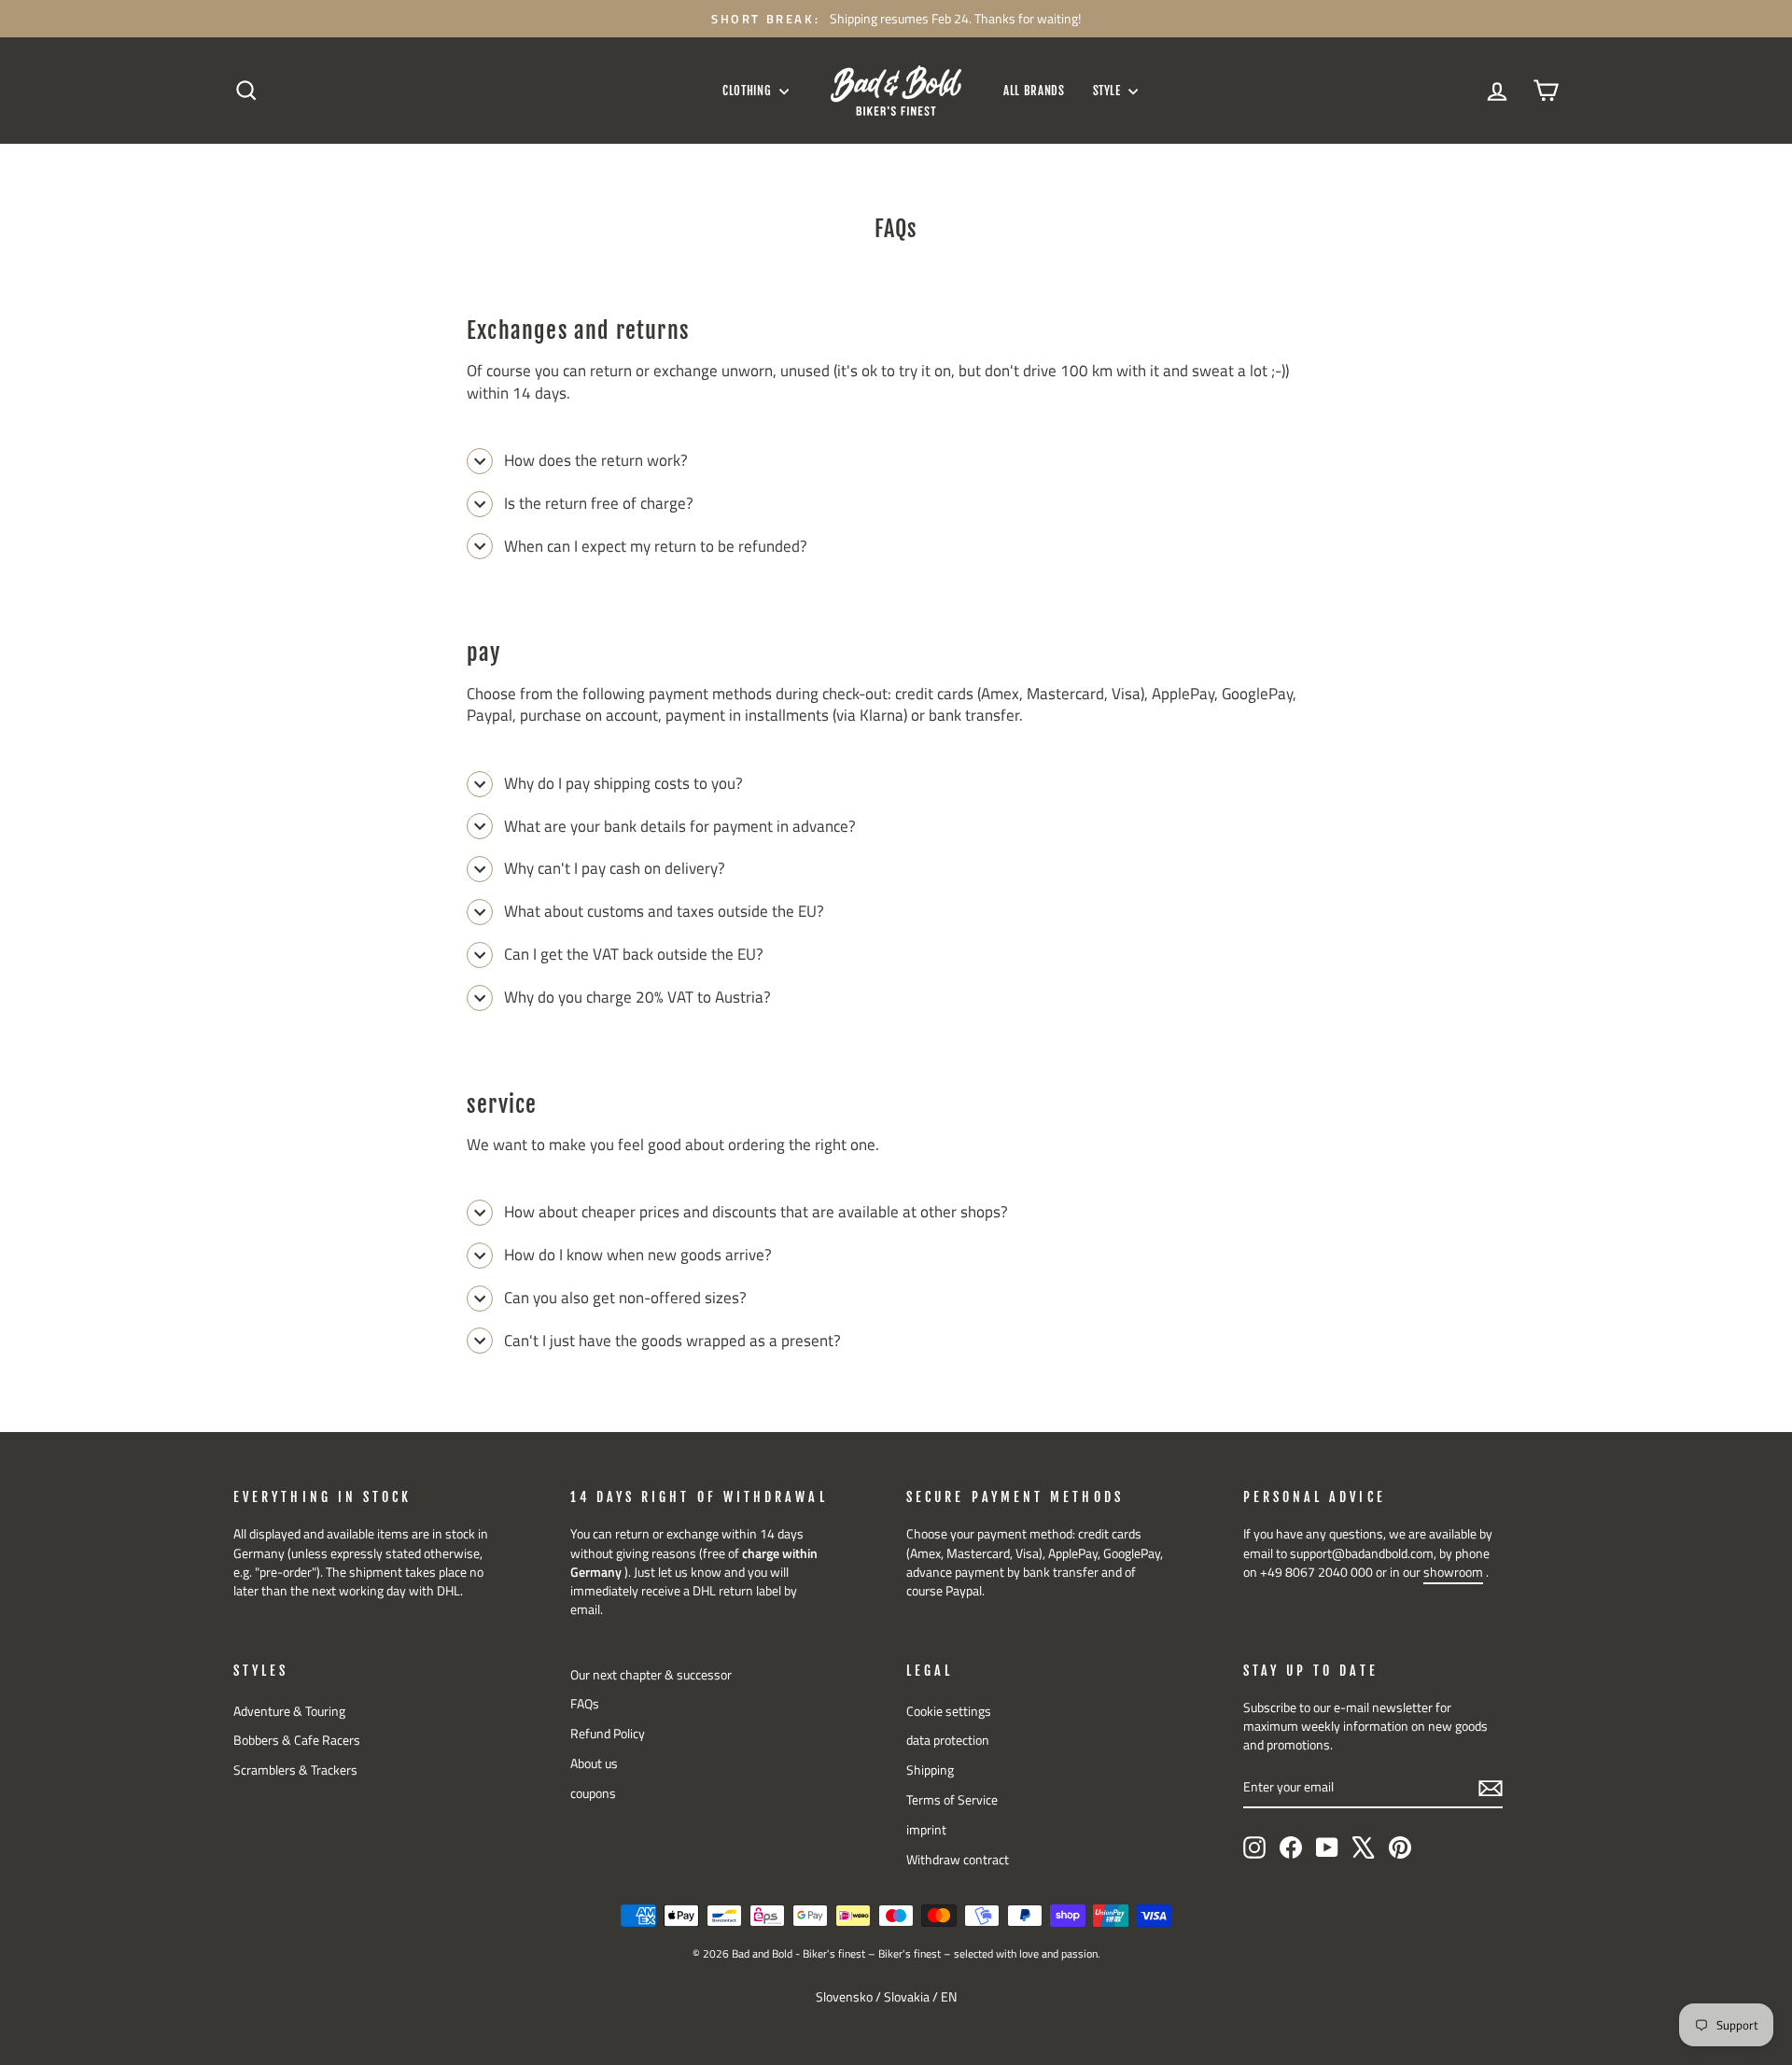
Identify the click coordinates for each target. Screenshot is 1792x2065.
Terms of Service (952, 1800)
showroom (1453, 1572)
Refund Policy (608, 1734)
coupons (593, 1793)
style (1109, 91)
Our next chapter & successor (651, 1675)
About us (594, 1763)
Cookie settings (949, 1711)
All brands (1034, 91)
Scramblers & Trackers (295, 1770)
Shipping (930, 1770)
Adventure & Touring (289, 1711)
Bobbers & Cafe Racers (297, 1740)
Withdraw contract (958, 1860)
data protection (948, 1740)
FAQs (585, 1704)
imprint (926, 1830)
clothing (749, 91)
